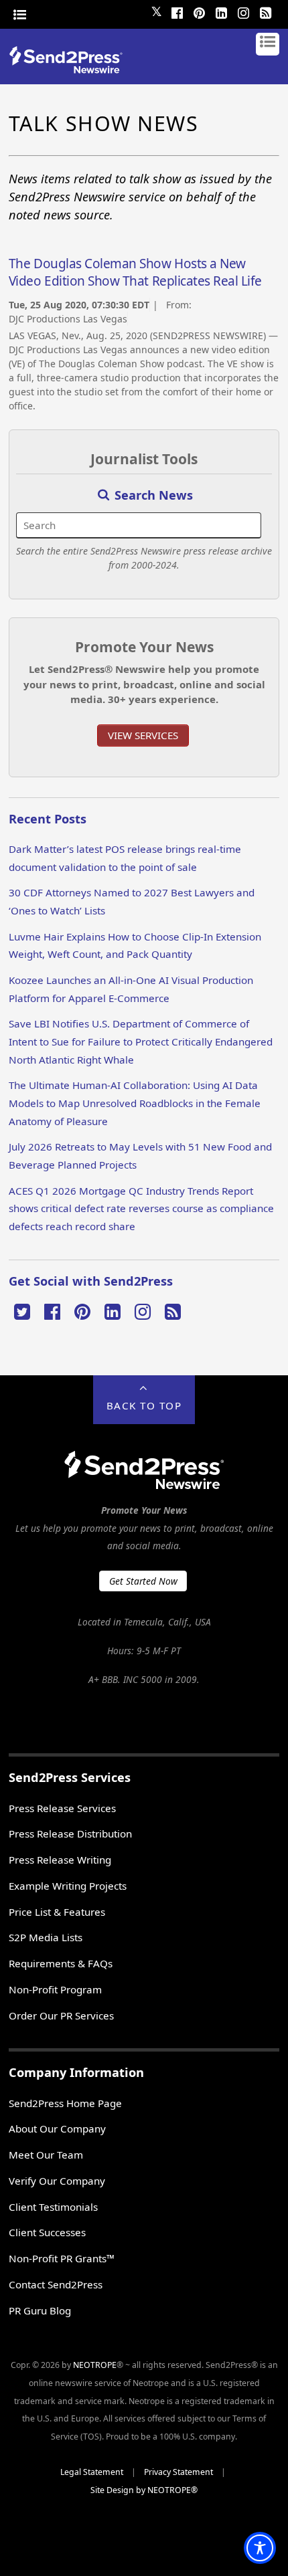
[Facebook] (177, 11)
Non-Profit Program (55, 1989)
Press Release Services (62, 1808)
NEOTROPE (95, 2365)
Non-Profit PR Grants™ (62, 2258)
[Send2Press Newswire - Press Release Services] (71, 69)
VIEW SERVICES (143, 735)
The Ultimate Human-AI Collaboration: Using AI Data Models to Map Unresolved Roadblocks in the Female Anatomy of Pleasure (135, 1103)
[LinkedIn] (221, 11)
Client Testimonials (53, 2207)
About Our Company (57, 2128)
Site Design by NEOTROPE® (144, 2490)
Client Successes (47, 2232)
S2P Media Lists (46, 1937)
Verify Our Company (57, 2181)
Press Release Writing (60, 1860)
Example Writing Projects (68, 1886)
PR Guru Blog (40, 2310)
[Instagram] (243, 11)
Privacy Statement (178, 2472)
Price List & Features (57, 1912)
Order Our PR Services (61, 2015)
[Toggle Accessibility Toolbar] (260, 2548)
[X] (22, 1310)
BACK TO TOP (144, 1405)
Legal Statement (92, 2472)
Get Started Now (143, 1581)
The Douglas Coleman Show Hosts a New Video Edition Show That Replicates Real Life (135, 272)
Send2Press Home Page (65, 2103)
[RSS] (265, 11)
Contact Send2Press (56, 2284)
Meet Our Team (46, 2155)
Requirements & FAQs (61, 1963)
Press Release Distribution (70, 1834)
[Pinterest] (199, 11)
